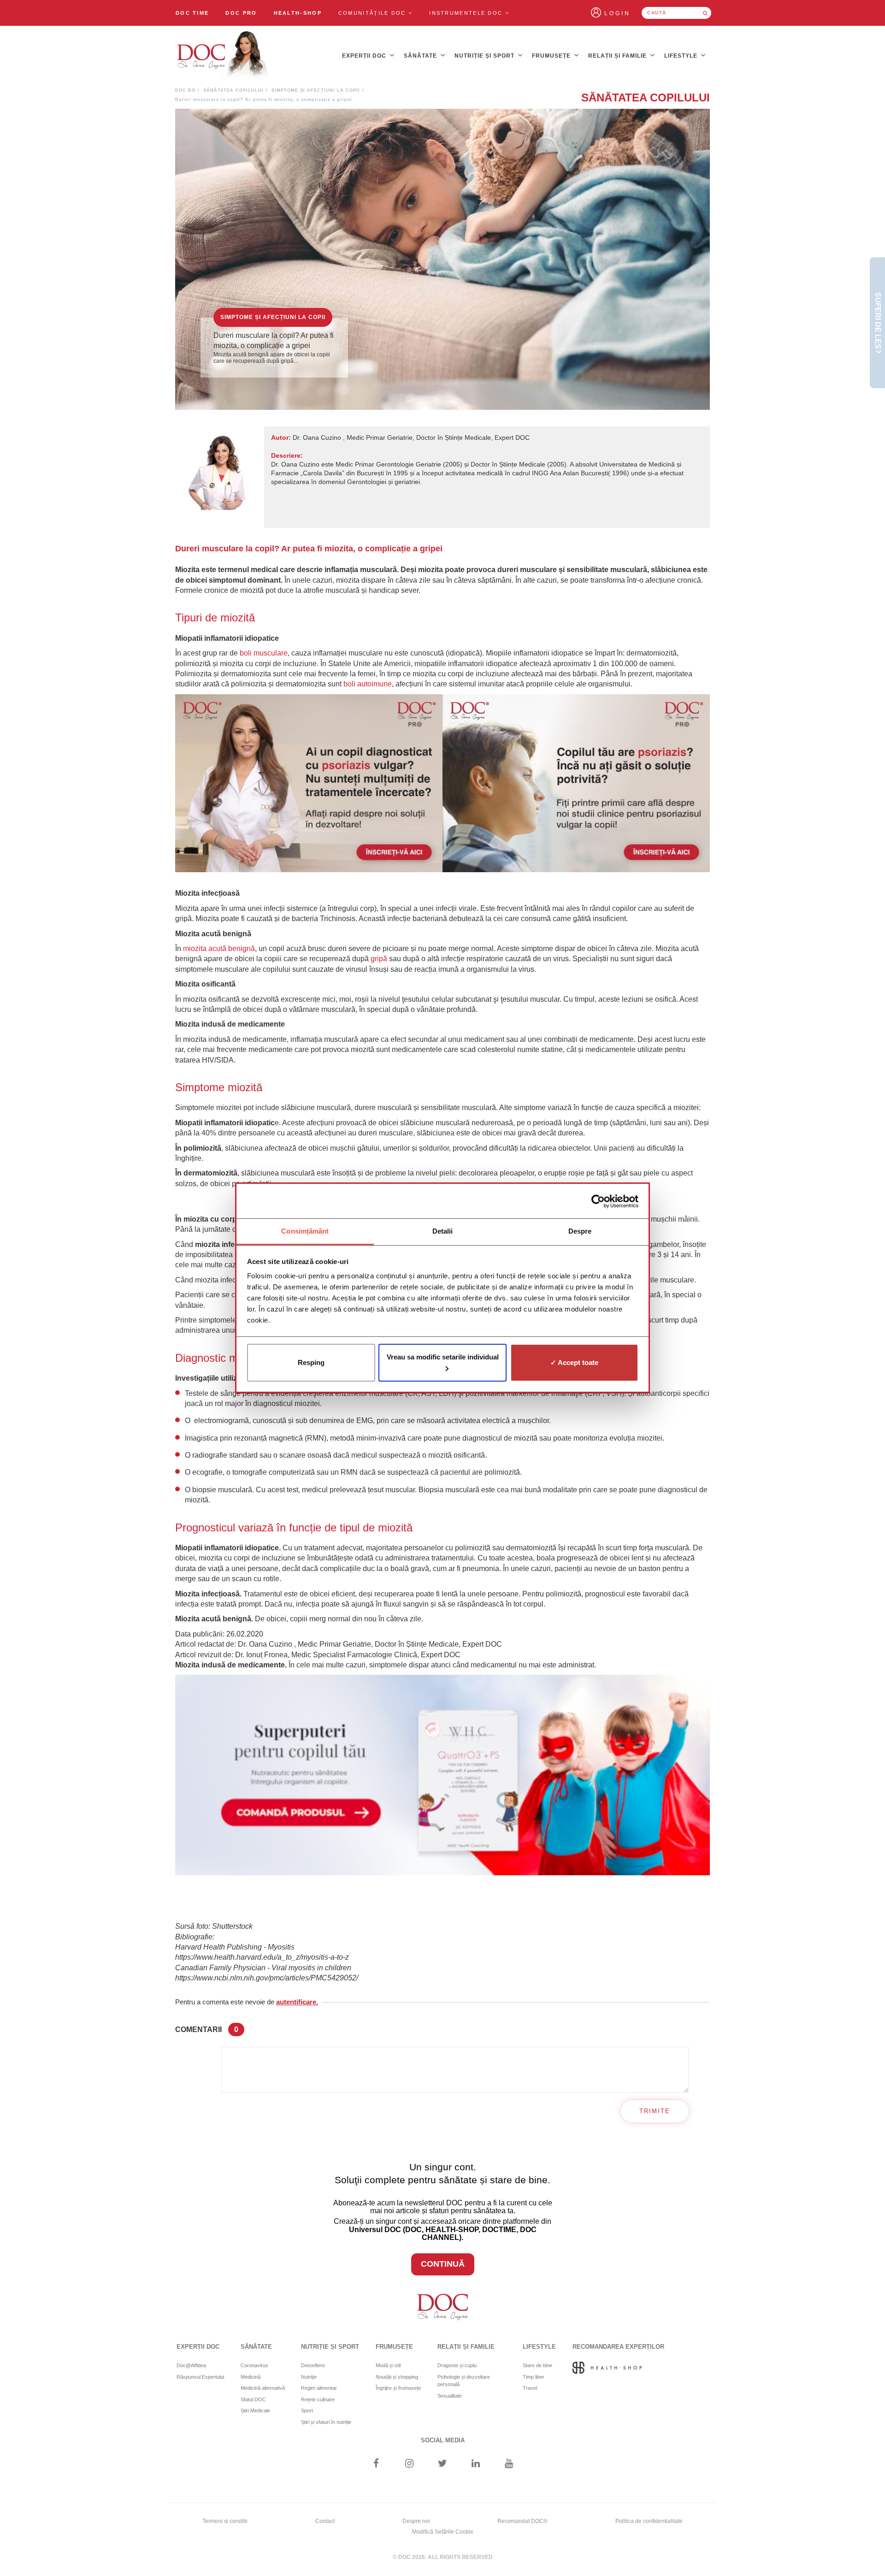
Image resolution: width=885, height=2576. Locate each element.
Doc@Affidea (191, 2365)
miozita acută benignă (219, 948)
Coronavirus (254, 2365)
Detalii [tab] (443, 1231)
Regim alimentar (319, 2388)
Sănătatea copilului (233, 90)
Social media (443, 2440)
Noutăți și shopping (397, 2377)
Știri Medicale (255, 2411)
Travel (530, 2388)
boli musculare (264, 653)
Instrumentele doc (467, 13)
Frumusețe (552, 56)
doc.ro (185, 90)
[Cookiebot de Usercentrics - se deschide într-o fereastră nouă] (598, 1201)
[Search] (705, 13)
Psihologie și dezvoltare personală (464, 2381)
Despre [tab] (580, 1231)
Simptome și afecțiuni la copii (316, 90)
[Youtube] (509, 2464)
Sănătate (421, 56)
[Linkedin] (476, 2464)
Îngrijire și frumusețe (398, 2388)
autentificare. (297, 2002)
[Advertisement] (309, 783)
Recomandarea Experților (618, 2347)
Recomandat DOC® (522, 2521)
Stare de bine (537, 2365)
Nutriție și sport (485, 56)
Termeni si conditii (225, 2521)
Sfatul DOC (253, 2399)
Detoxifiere (313, 2365)
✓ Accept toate (574, 1362)
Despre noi (416, 2521)
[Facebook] (376, 2464)
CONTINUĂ (443, 2264)
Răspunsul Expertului (200, 2377)
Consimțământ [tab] (305, 1231)
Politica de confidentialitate (649, 2521)
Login (617, 13)
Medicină (251, 2377)
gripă (379, 959)
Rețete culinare (318, 2399)
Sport (307, 2411)
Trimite (655, 2111)
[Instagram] (409, 2464)
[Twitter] (443, 2464)
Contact (325, 2521)
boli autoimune (368, 684)
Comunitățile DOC (373, 13)
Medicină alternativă (263, 2388)
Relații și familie (618, 56)
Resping (311, 1362)
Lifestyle (682, 56)
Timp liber (534, 2377)
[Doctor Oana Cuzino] (223, 56)
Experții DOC (365, 56)
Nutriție (309, 2377)
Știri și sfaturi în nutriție (326, 2422)
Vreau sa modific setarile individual (443, 1357)
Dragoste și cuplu (457, 2365)
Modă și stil (388, 2365)
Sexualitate (450, 2396)
